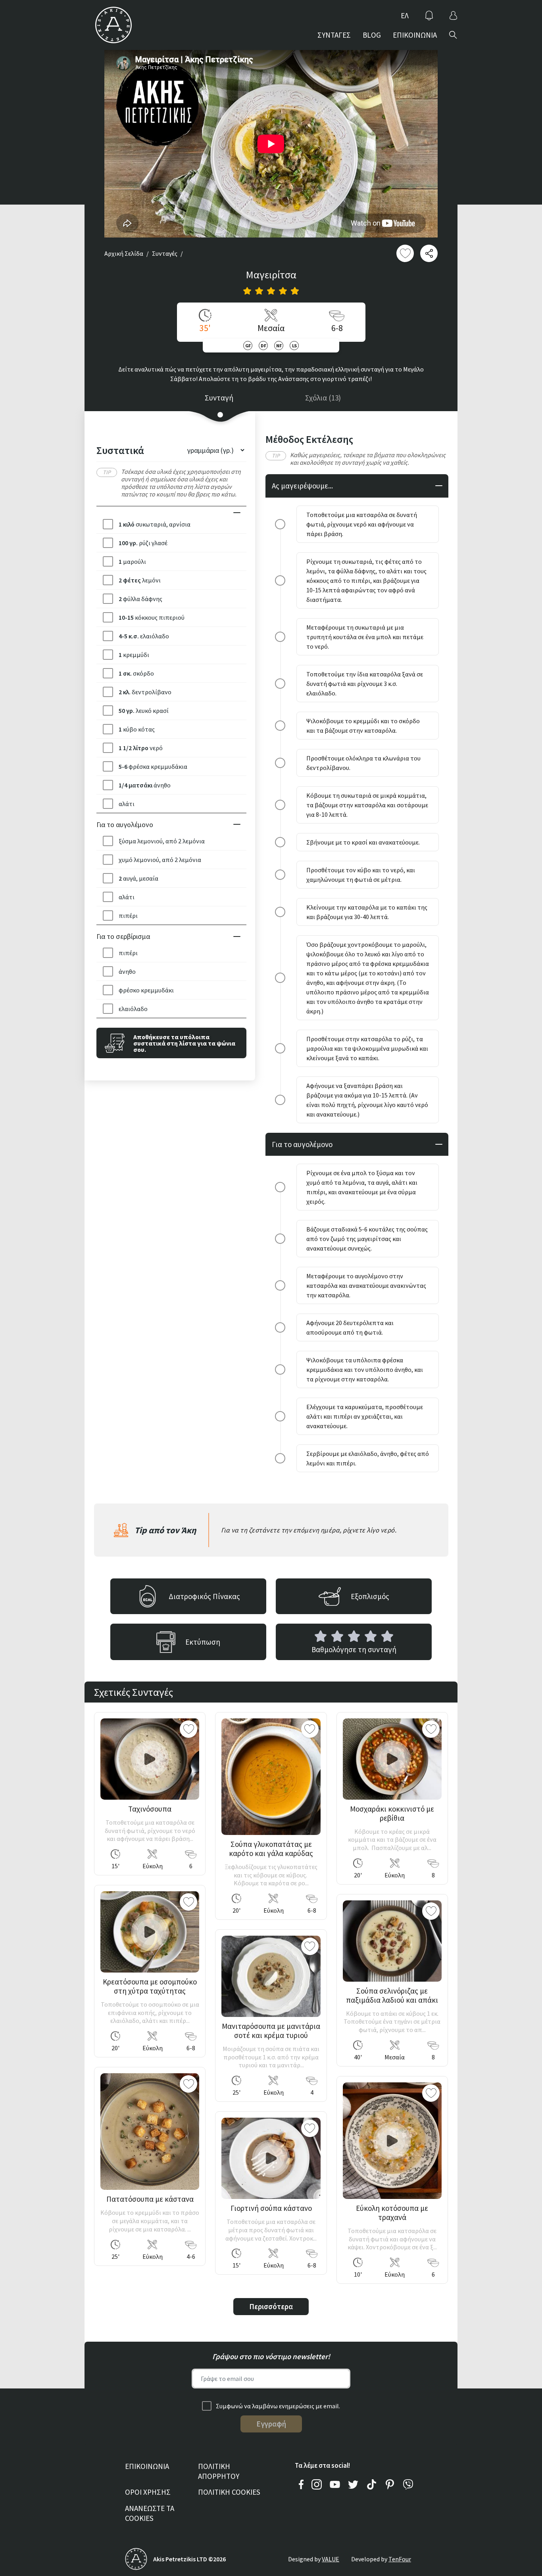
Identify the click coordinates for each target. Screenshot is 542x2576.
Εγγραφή (271, 2424)
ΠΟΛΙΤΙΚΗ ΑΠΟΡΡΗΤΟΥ (219, 2471)
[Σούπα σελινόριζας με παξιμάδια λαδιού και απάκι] (392, 1941)
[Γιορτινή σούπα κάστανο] (271, 2158)
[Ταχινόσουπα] (150, 1759)
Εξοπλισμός (370, 1596)
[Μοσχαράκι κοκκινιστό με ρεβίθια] (392, 1759)
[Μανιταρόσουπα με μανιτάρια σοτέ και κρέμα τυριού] (271, 1976)
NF (279, 346)
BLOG (372, 35)
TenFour (400, 2559)
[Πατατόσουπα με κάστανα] (150, 2132)
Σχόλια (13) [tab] (323, 398)
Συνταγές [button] (165, 253)
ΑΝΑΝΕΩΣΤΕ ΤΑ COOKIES (150, 2513)
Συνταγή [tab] (219, 398)
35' (205, 328)
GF (248, 346)
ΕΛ (405, 15)
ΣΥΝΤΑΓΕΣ (334, 35)
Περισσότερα (271, 2306)
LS (294, 346)
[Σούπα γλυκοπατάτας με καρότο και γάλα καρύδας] (271, 1777)
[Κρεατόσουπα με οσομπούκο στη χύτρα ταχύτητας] (150, 1932)
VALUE (331, 2559)
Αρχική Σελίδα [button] (124, 253)
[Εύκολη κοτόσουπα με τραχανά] (392, 2141)
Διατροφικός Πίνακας (204, 1596)
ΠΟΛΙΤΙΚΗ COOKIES (229, 2492)
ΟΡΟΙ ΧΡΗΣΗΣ (148, 2492)
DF (263, 346)
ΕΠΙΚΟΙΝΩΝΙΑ (415, 35)
